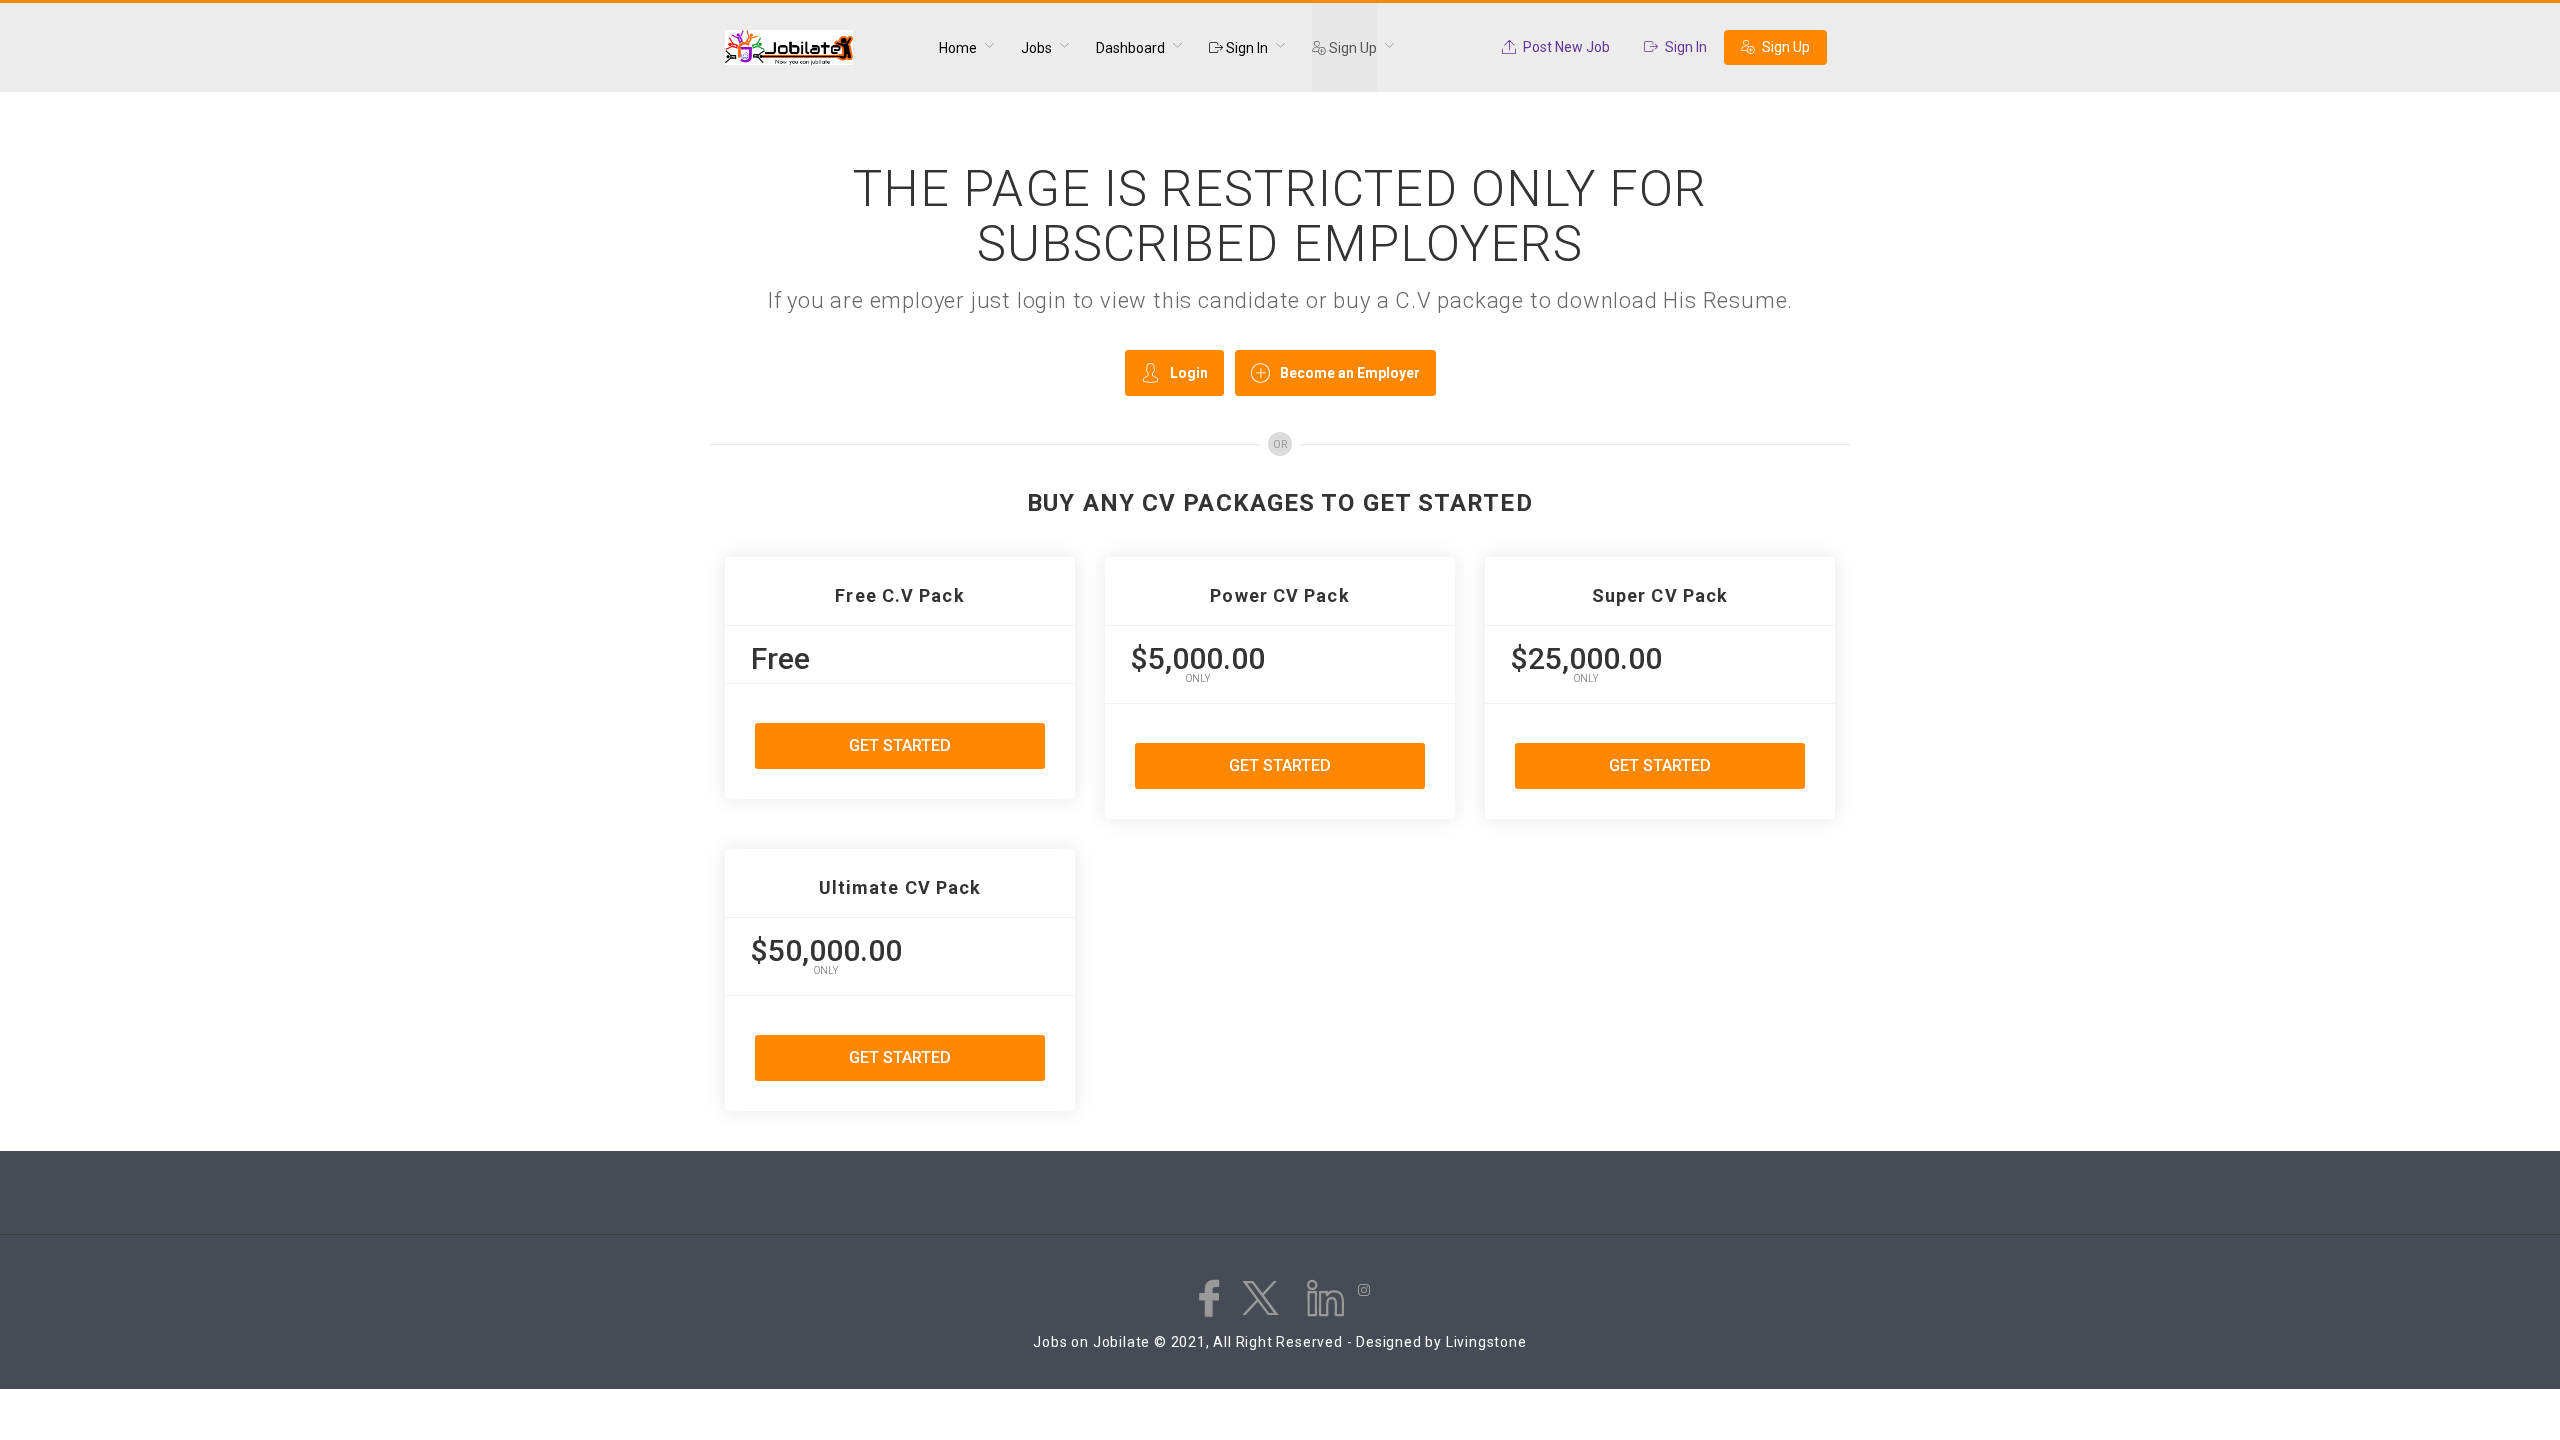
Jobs (1036, 48)
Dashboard (1130, 48)
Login (1189, 373)
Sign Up (1351, 48)
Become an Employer (1350, 373)
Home (958, 48)
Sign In (1245, 48)
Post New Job (1565, 47)
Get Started (900, 745)
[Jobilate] (819, 48)
